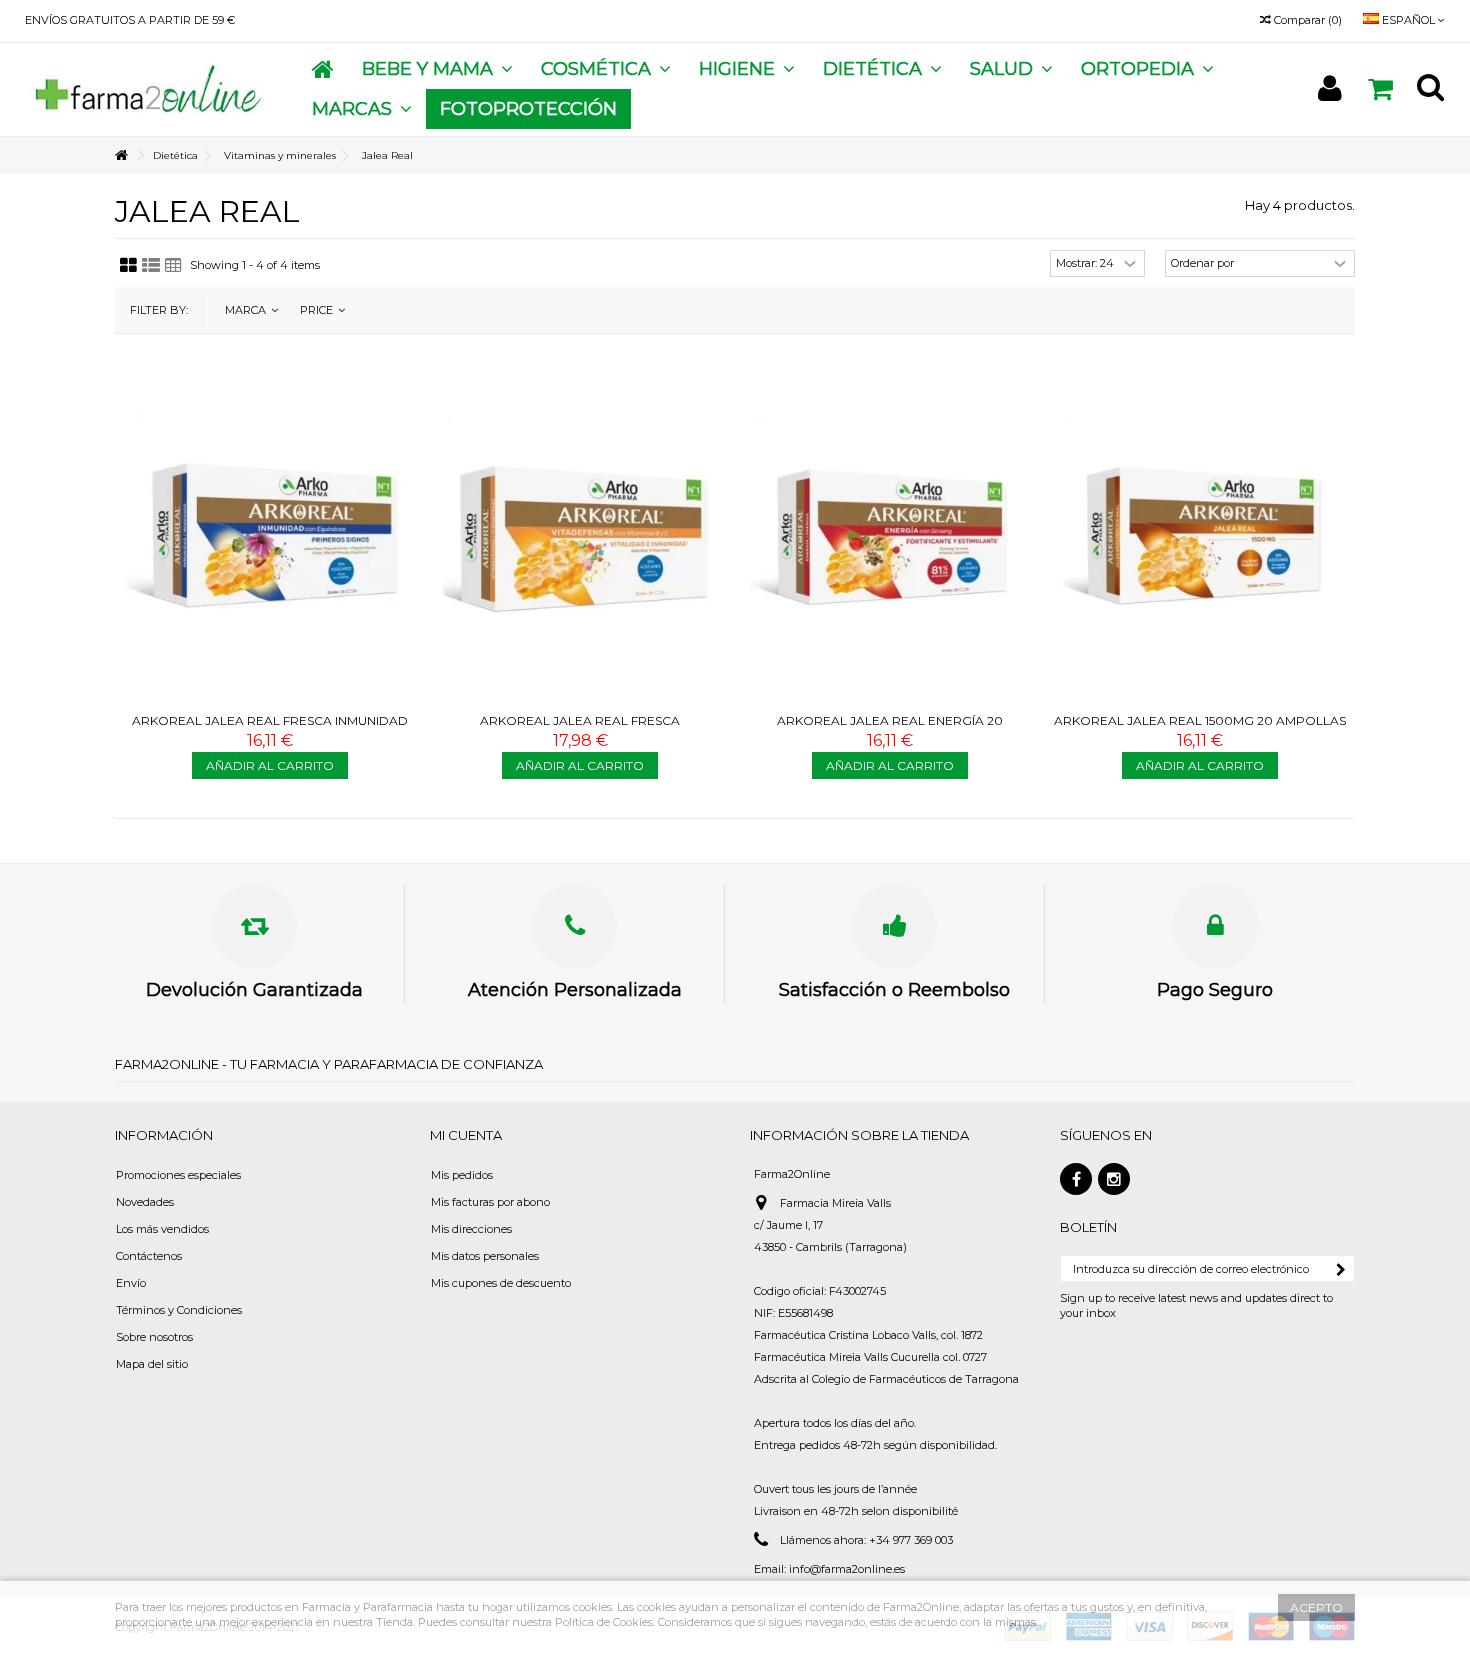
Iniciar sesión (1330, 88)
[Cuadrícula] (128, 266)
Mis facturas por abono (490, 1202)
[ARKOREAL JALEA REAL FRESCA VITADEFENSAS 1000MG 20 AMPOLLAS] (580, 536)
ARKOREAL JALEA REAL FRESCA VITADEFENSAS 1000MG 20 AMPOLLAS (580, 728)
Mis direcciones (471, 1229)
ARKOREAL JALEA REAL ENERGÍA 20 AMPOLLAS (890, 728)
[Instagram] (1114, 1179)
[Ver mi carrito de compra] (1380, 89)
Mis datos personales (485, 1256)
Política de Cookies (604, 1622)
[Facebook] (1076, 1179)
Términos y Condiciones (179, 1310)
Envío (131, 1283)
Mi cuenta (466, 1135)
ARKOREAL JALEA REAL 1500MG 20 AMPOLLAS (1200, 720)
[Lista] (151, 266)
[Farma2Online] (146, 88)
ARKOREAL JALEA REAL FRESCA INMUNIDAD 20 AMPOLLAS (270, 728)
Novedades (145, 1202)
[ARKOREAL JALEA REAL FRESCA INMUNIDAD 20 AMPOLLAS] (270, 536)
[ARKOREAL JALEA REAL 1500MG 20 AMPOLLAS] (1200, 536)
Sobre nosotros (154, 1337)
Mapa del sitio (152, 1364)
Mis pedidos (462, 1175)
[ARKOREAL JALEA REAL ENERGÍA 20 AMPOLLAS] (890, 536)
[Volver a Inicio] (121, 155)
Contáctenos (149, 1256)
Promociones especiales (178, 1175)
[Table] (173, 266)
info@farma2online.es (847, 1569)
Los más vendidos (162, 1229)
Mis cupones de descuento (501, 1283)
